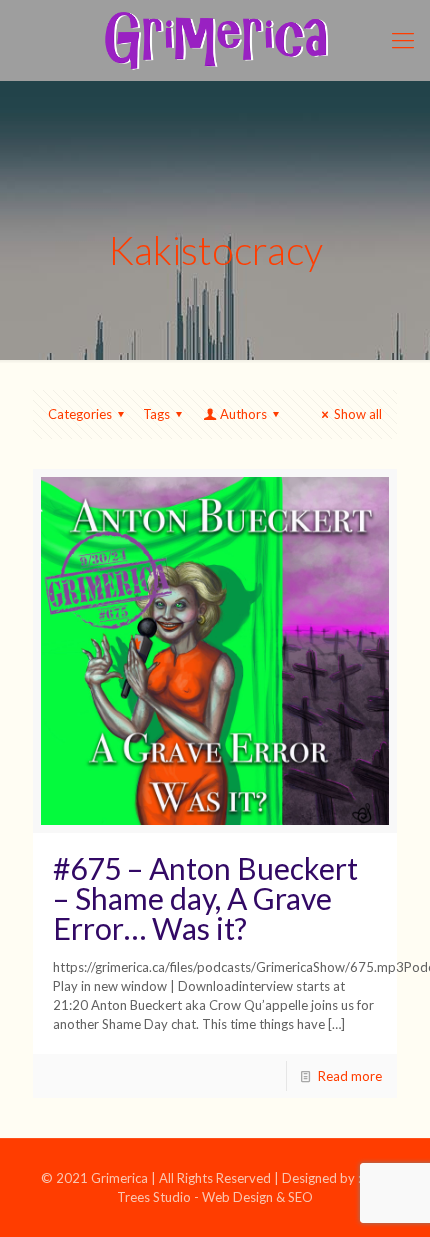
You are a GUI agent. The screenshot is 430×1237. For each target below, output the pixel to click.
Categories (80, 414)
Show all (358, 414)
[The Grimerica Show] (215, 40)
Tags (156, 414)
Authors (243, 414)
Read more (350, 1076)
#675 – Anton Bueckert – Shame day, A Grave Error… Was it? (205, 898)
